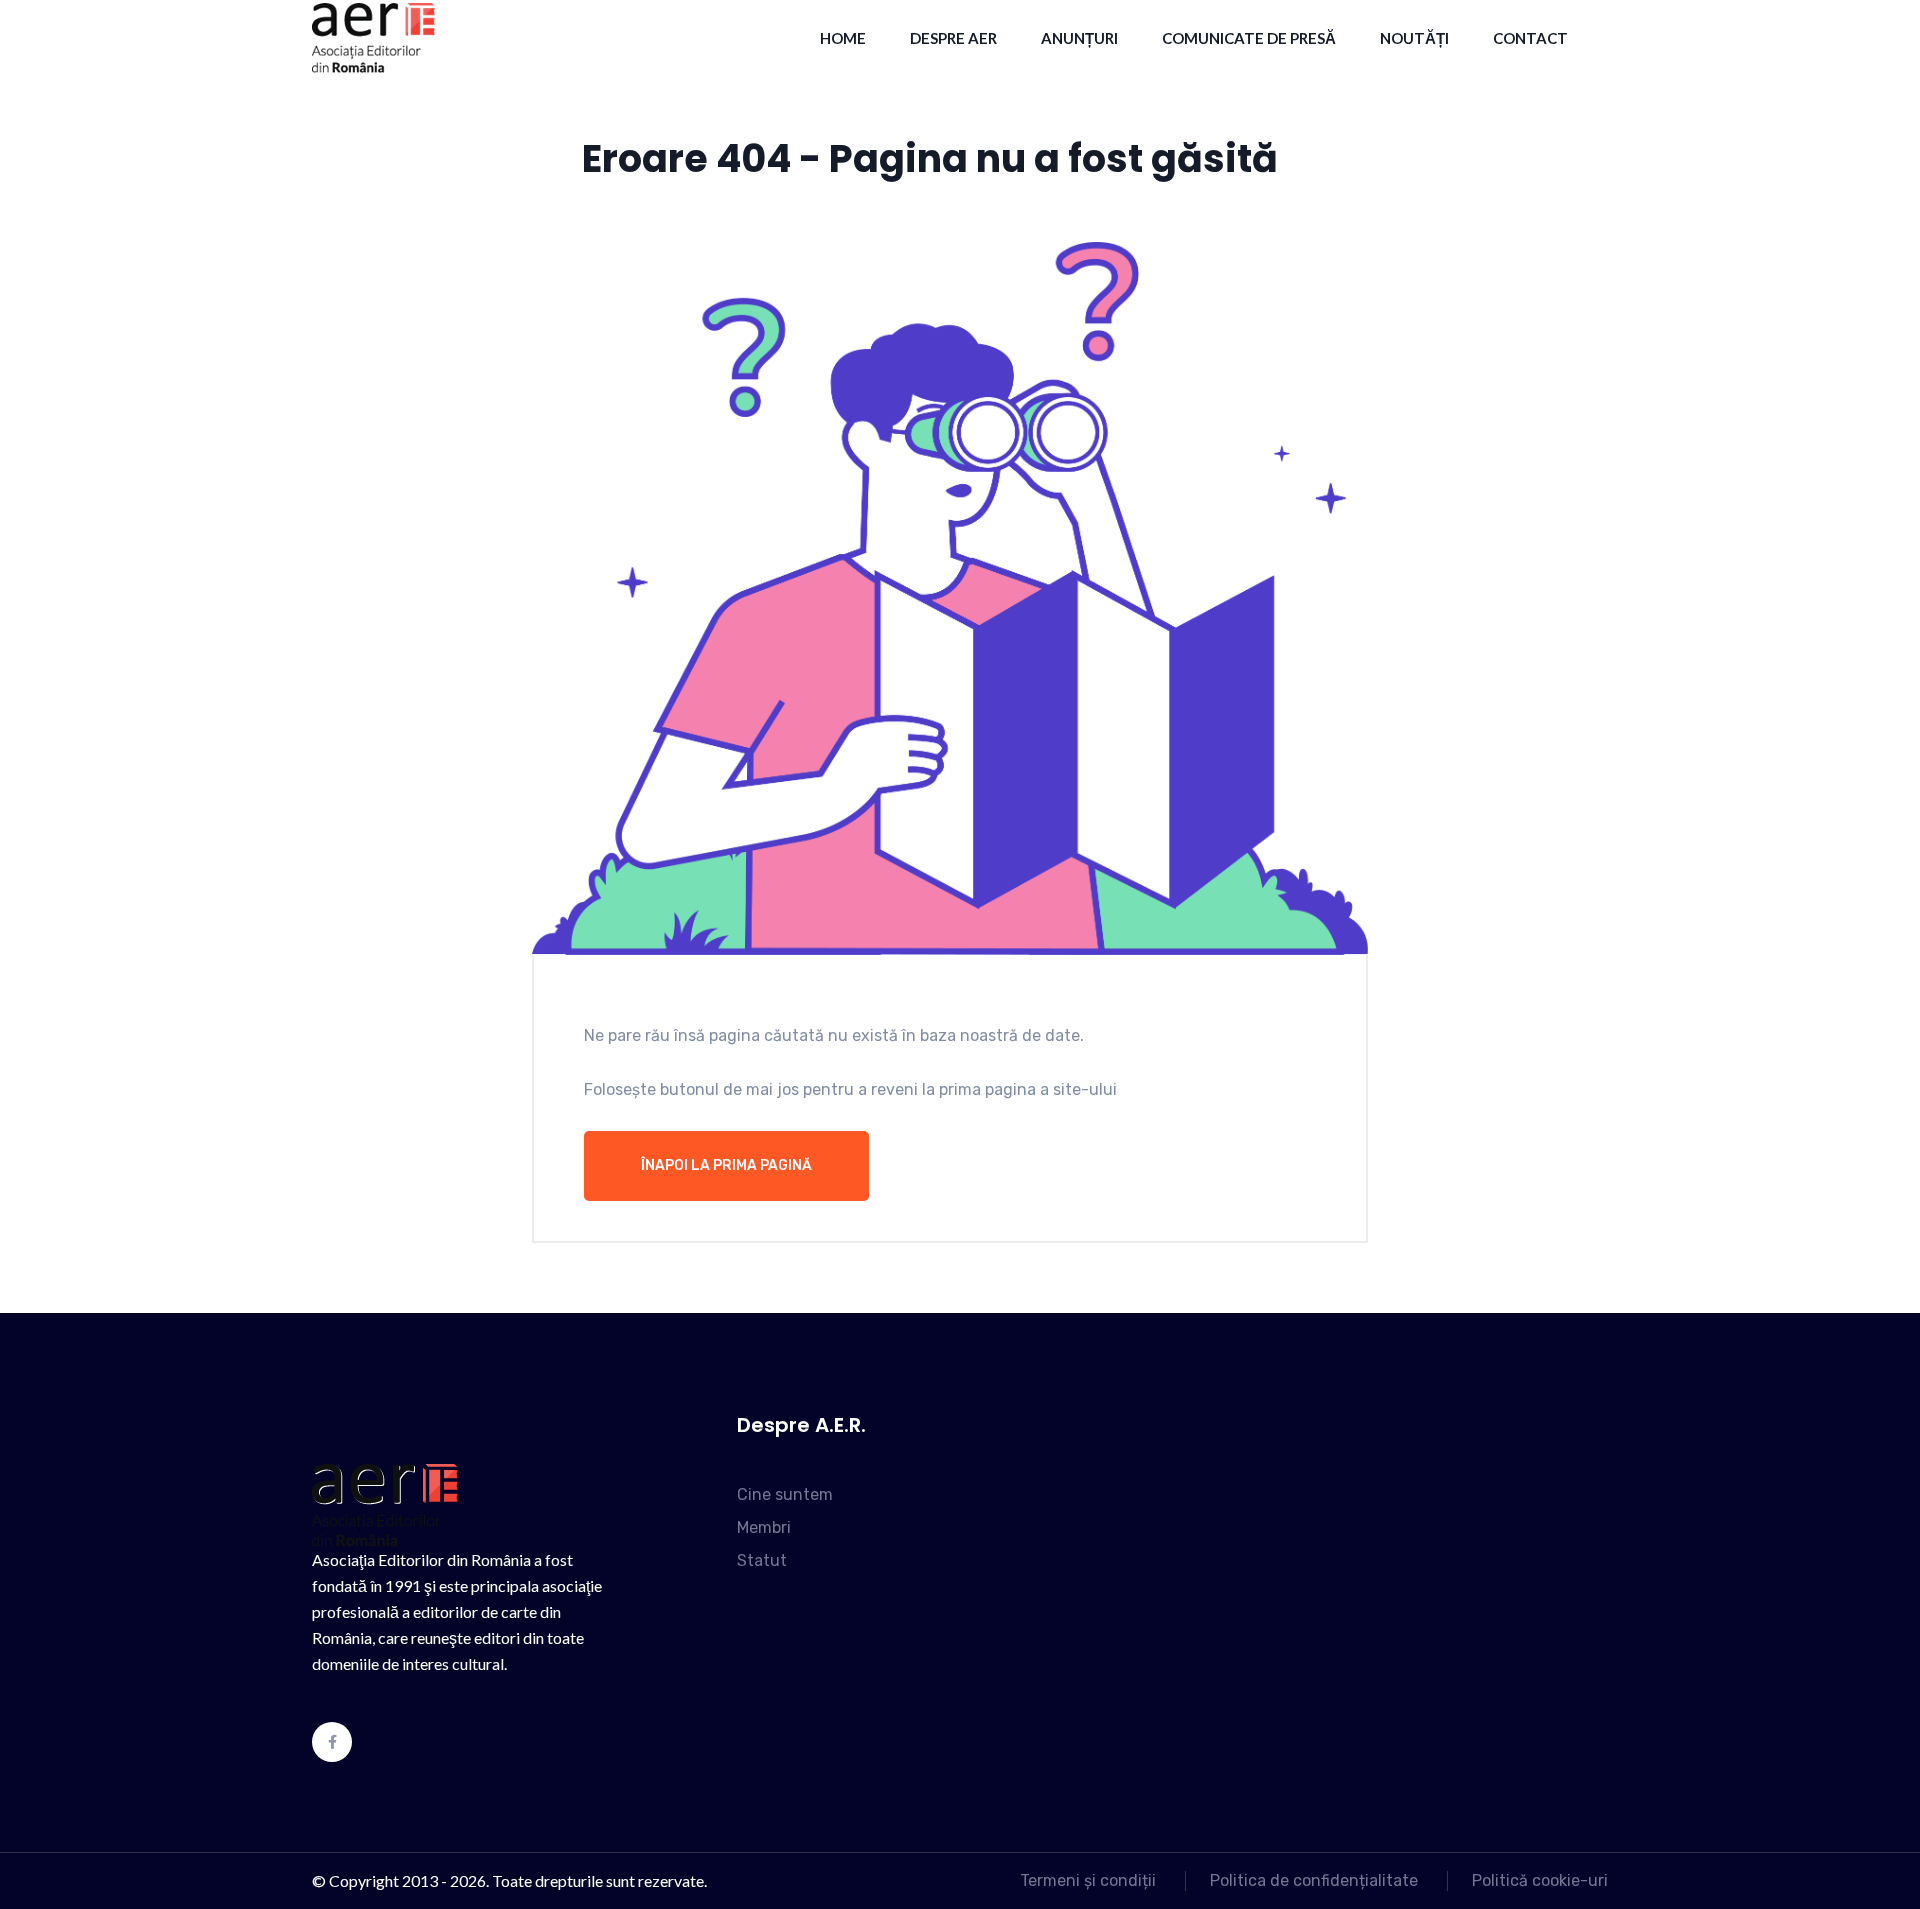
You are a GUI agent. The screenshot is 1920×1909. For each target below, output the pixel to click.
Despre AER (953, 38)
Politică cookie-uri (1540, 1880)
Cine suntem (785, 1494)
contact (1530, 38)
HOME (843, 38)
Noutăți (1414, 38)
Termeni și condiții (1088, 1880)
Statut (762, 1560)
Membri (764, 1527)
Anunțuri (1079, 38)
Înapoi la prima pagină (726, 1165)
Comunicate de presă (1249, 38)
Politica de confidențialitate (1314, 1880)
